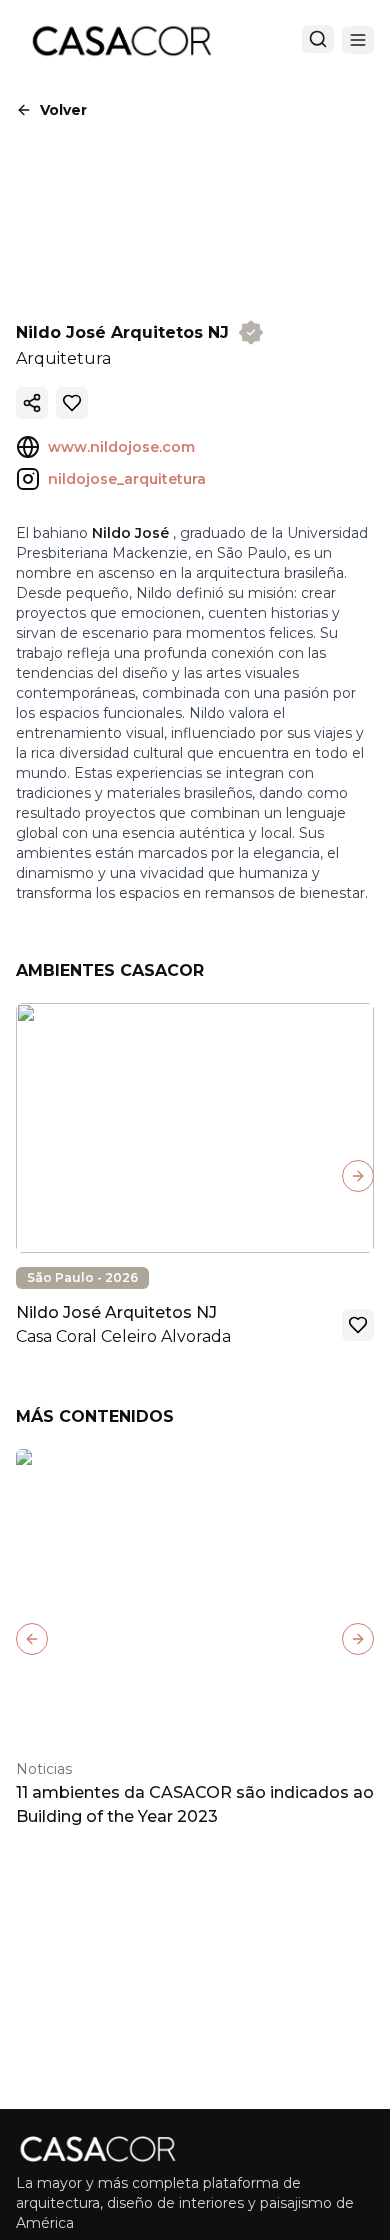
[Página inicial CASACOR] (121, 40)
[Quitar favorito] (72, 403)
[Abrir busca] (318, 39)
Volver (63, 110)
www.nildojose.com (121, 447)
